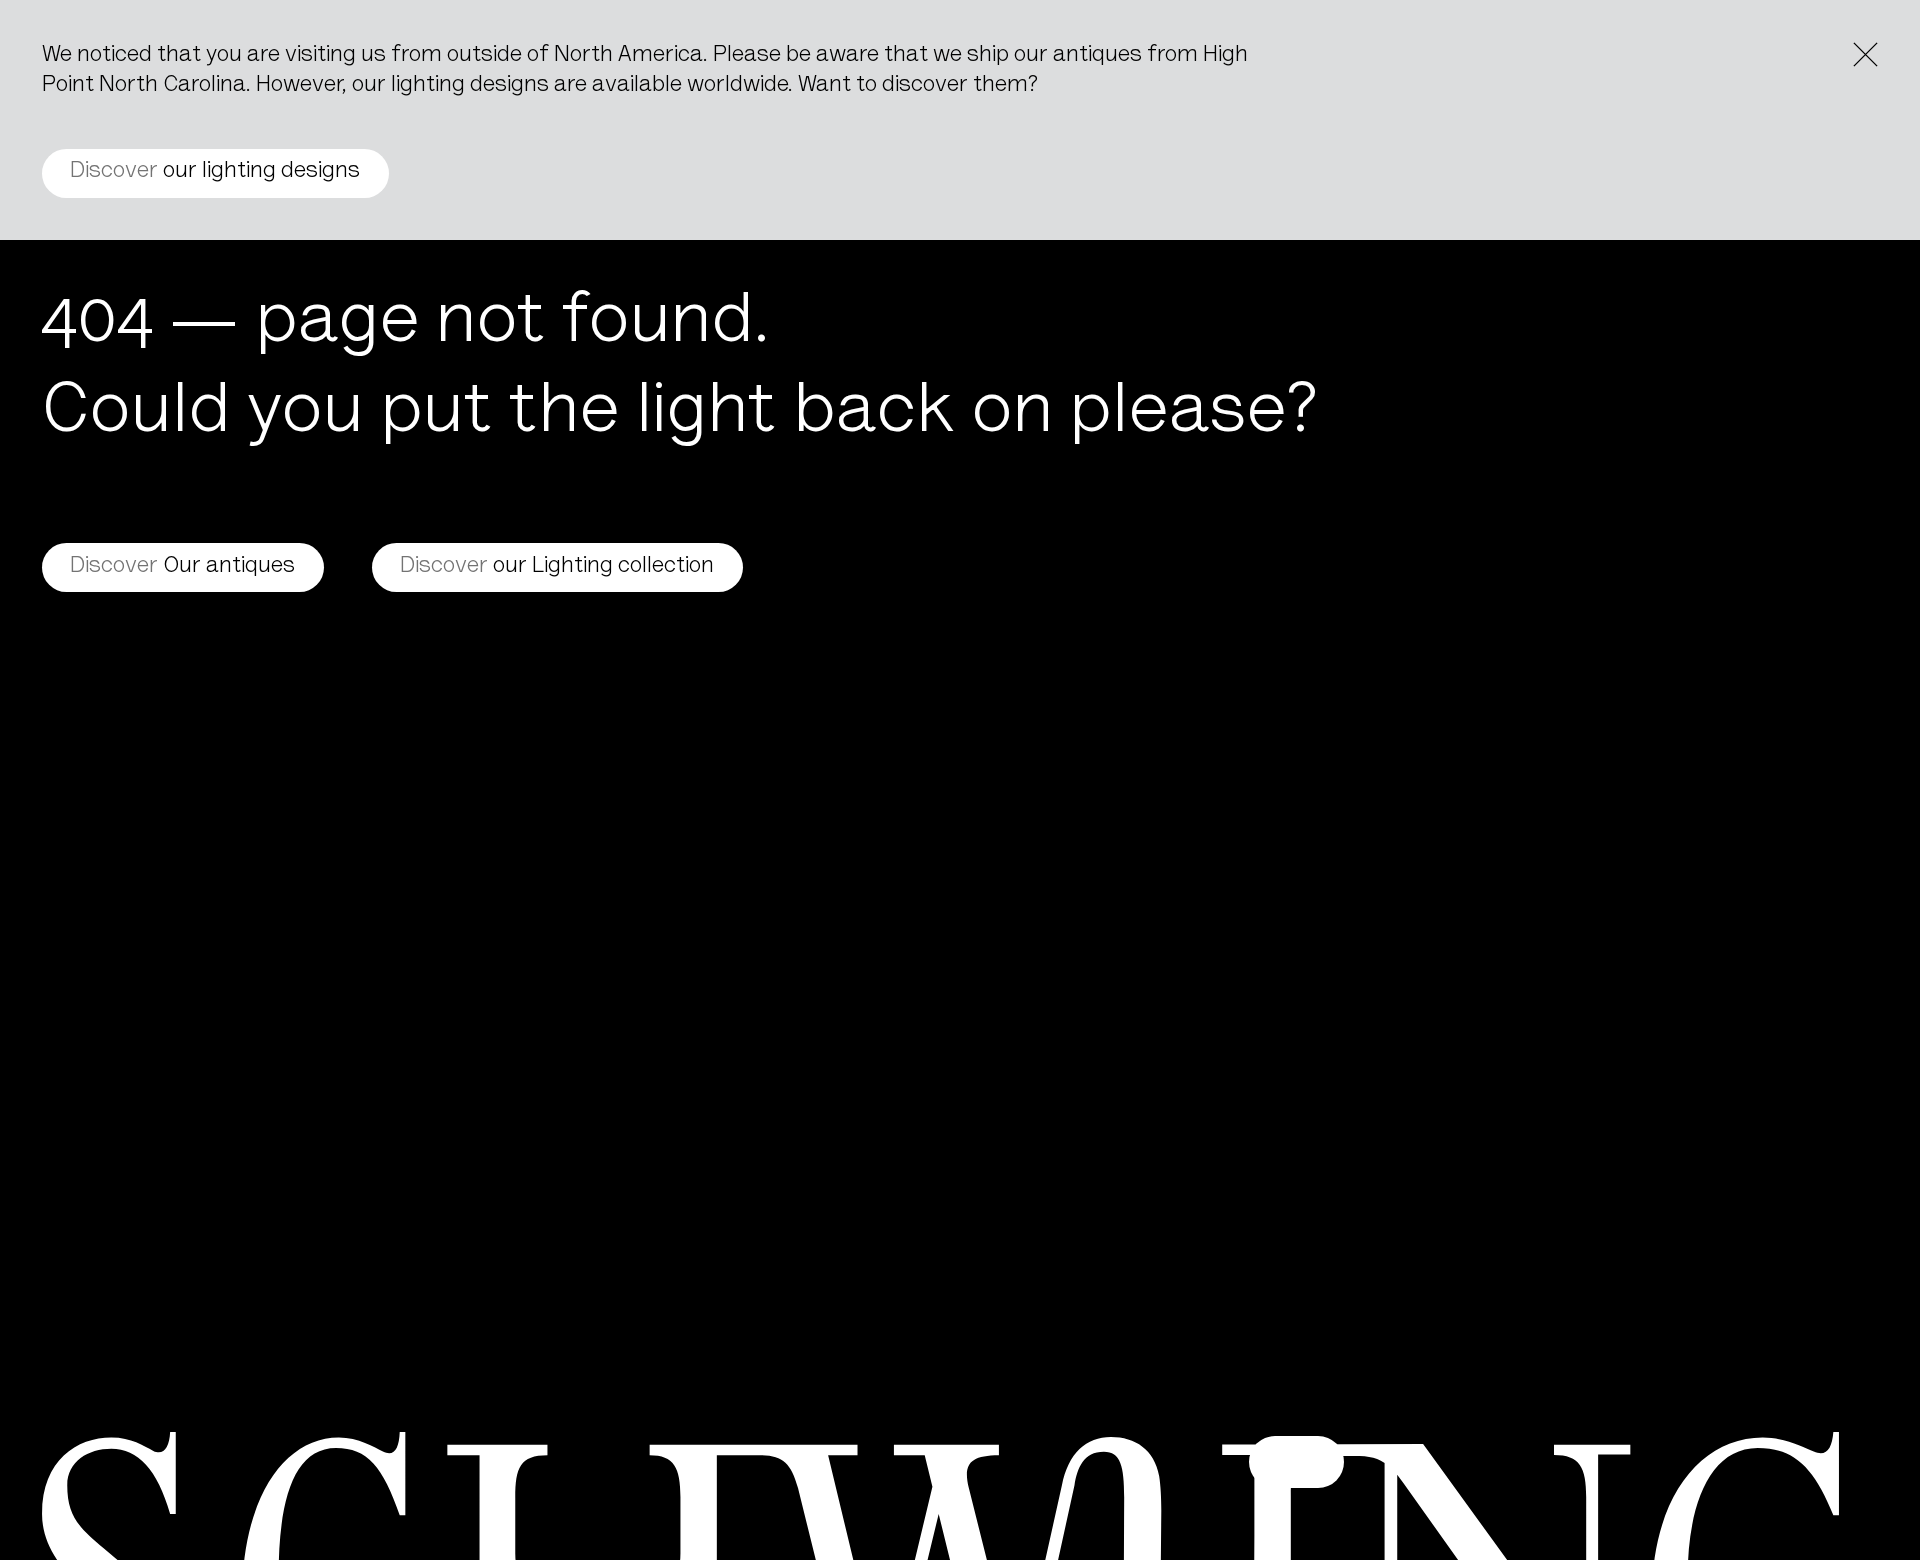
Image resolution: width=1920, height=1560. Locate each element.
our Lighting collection (557, 567)
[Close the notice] (1865, 54)
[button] (1296, 1461)
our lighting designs (215, 172)
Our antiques (182, 567)
